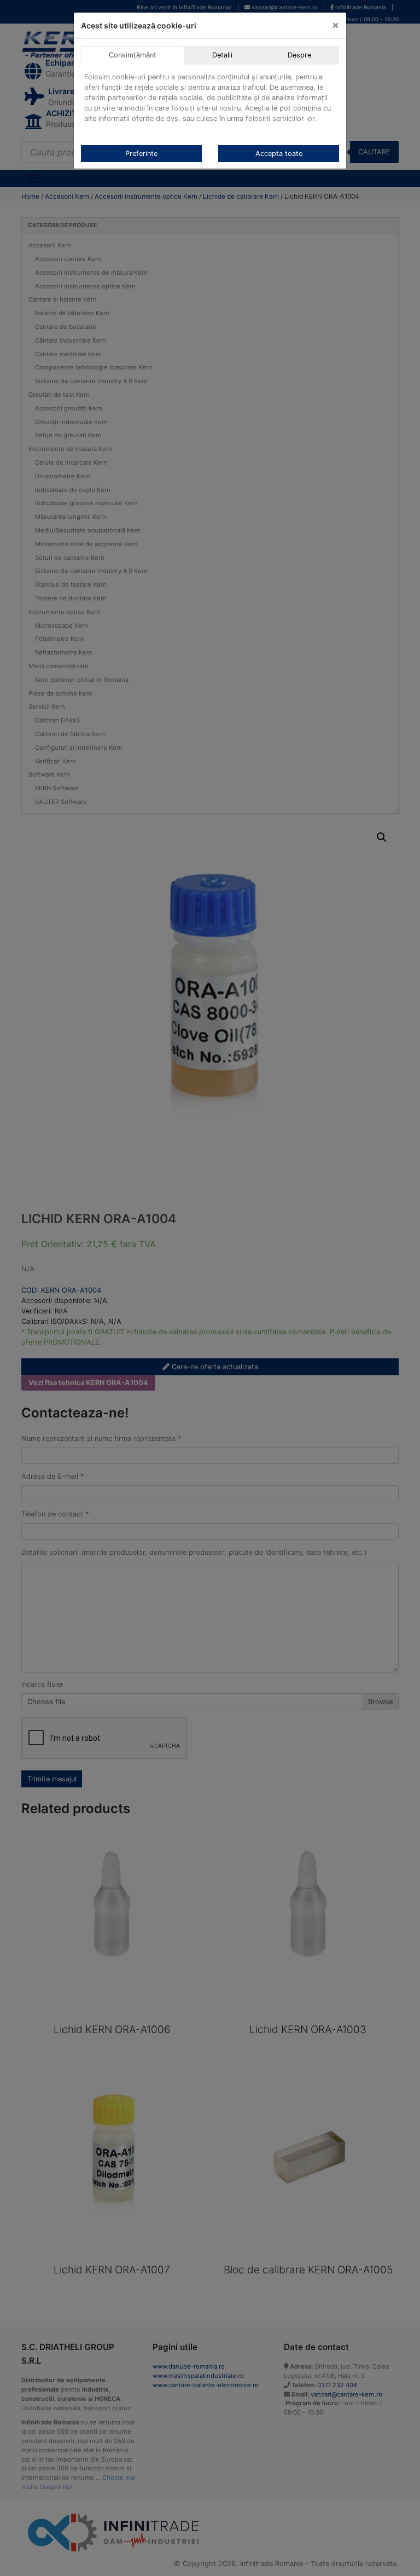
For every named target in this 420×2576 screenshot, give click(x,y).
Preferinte (141, 154)
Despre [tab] (299, 55)
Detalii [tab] (222, 55)
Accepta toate (279, 154)
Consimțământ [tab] (133, 55)
